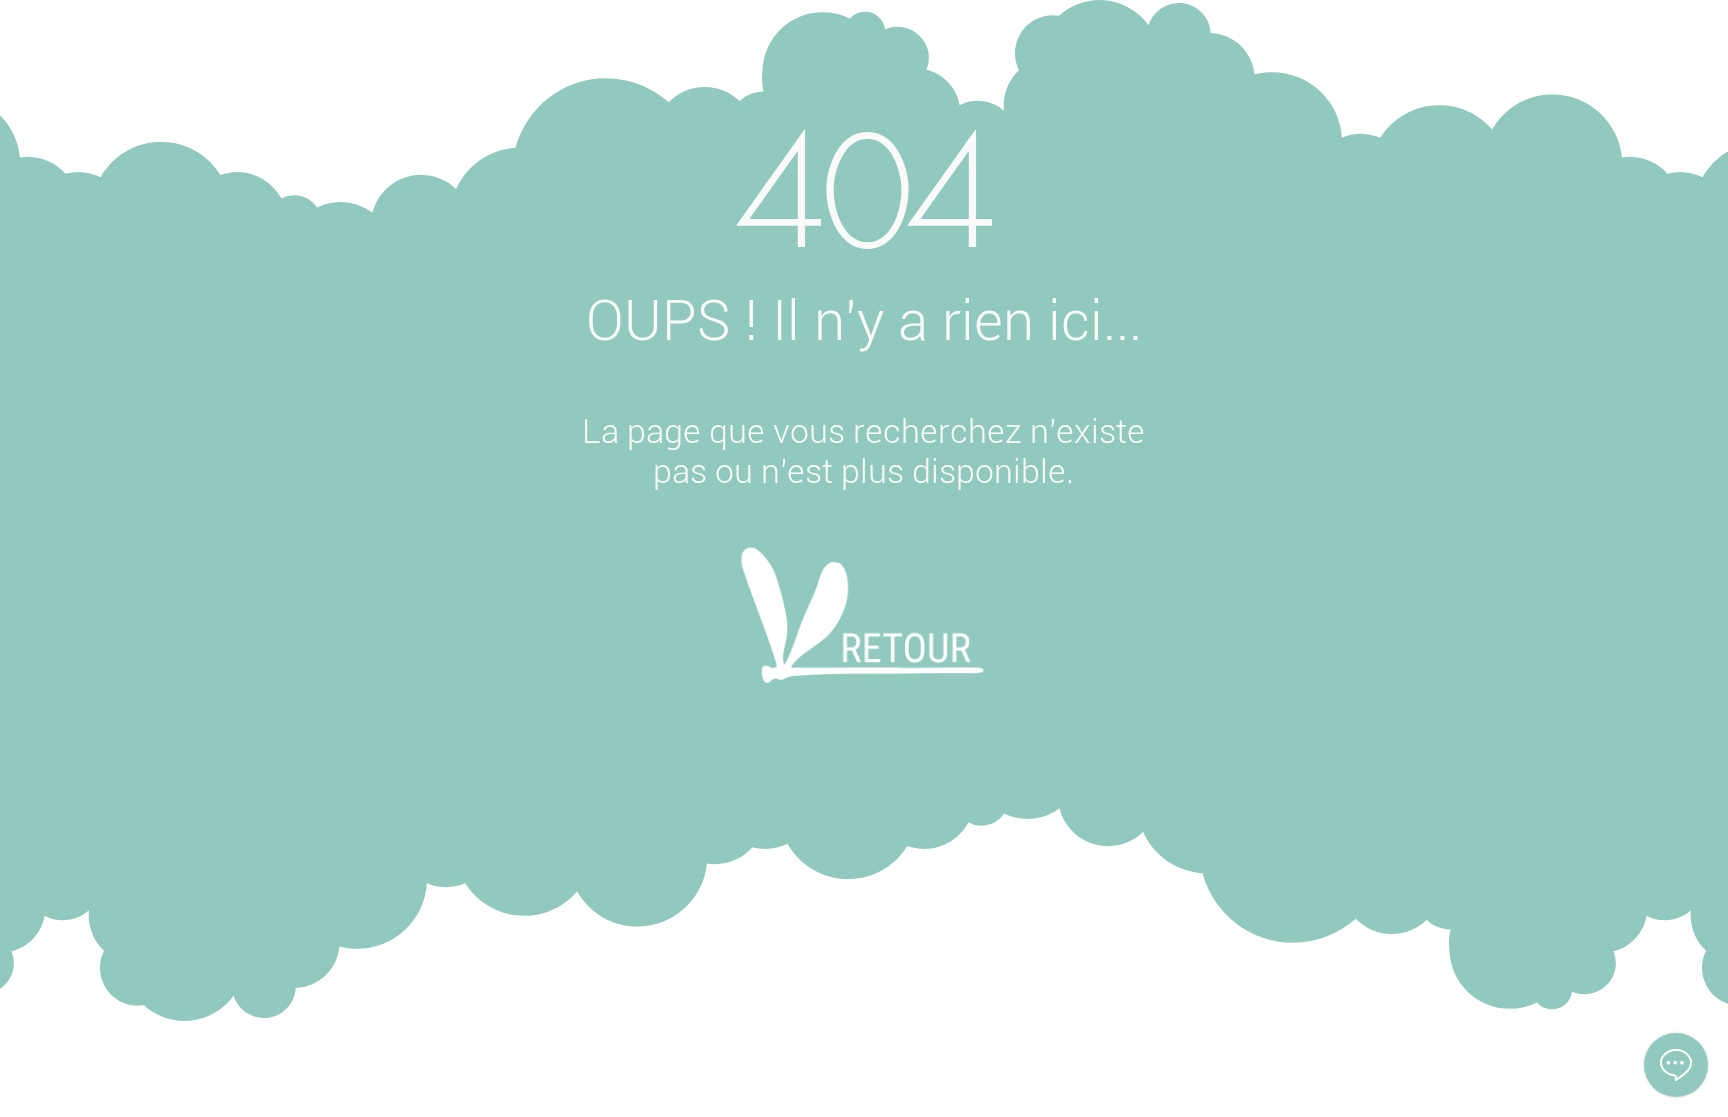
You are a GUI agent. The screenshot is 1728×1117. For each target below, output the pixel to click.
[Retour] (862, 642)
